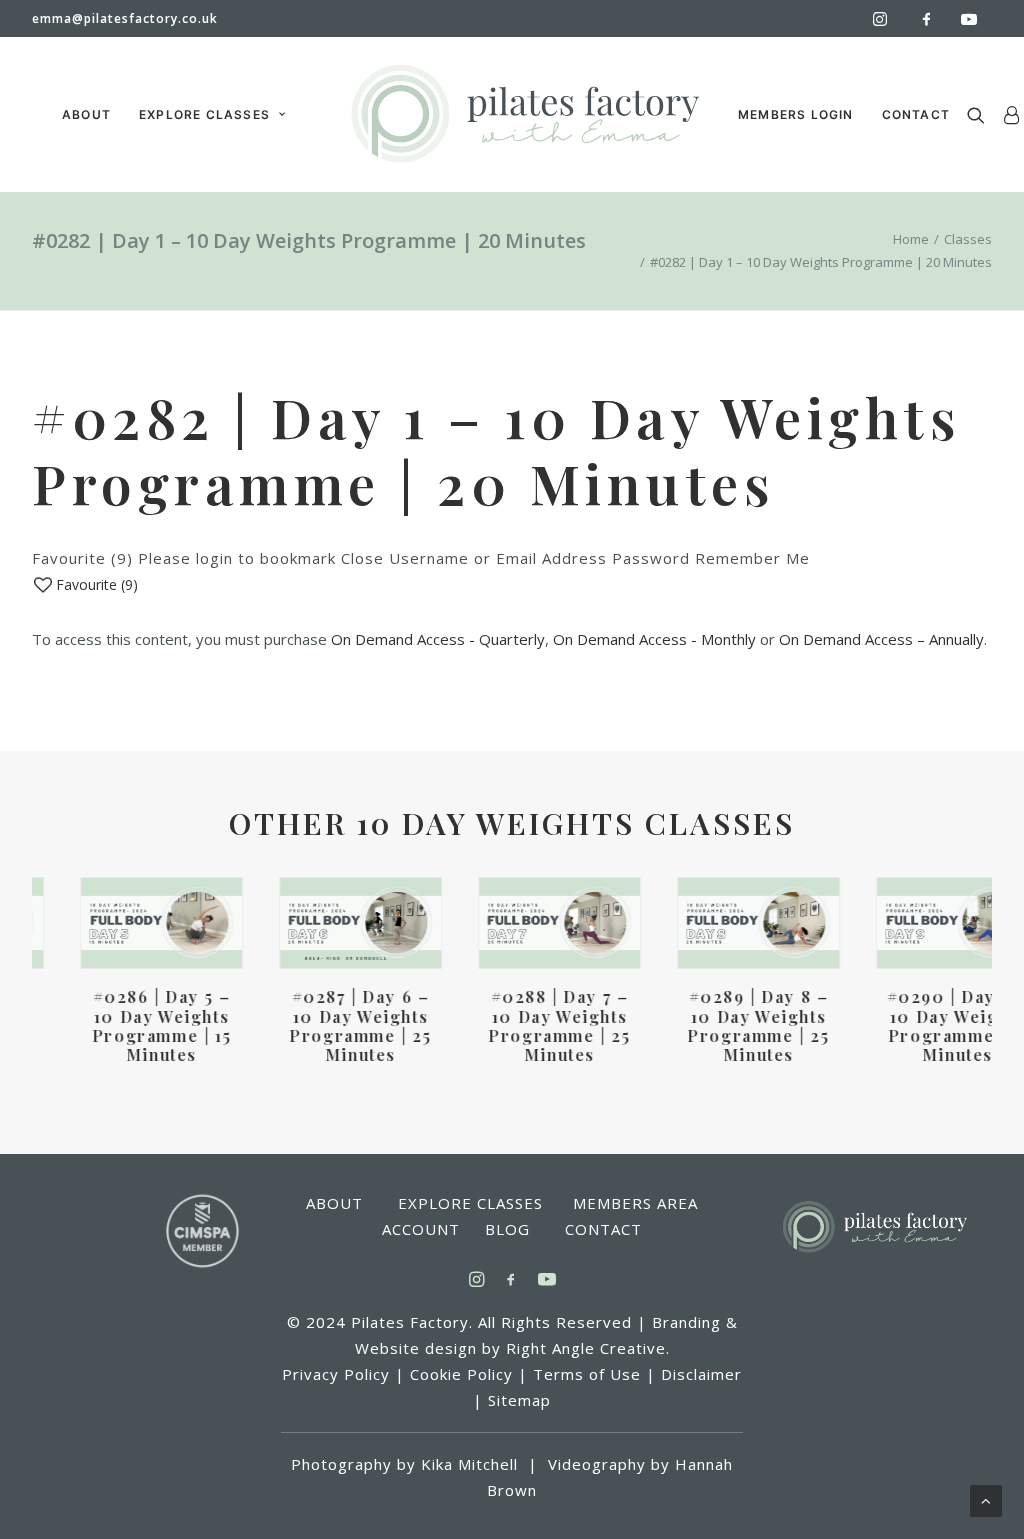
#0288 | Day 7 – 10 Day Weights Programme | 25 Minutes (511, 1025)
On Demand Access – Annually (881, 639)
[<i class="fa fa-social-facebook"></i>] (935, 18)
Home (911, 239)
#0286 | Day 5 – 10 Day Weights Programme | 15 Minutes (113, 1025)
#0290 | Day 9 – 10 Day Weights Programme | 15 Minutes (910, 1025)
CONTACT (916, 114)
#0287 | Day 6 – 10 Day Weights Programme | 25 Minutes (312, 1025)
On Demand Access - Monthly (654, 639)
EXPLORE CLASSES (204, 114)
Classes (968, 239)
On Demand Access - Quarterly (438, 639)
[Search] (980, 114)
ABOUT (86, 114)
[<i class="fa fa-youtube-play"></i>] (973, 19)
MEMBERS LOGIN (796, 114)
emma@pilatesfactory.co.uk (125, 18)
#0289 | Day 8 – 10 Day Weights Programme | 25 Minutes (710, 1025)
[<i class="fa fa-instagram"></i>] (889, 19)
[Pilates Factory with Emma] (524, 114)
